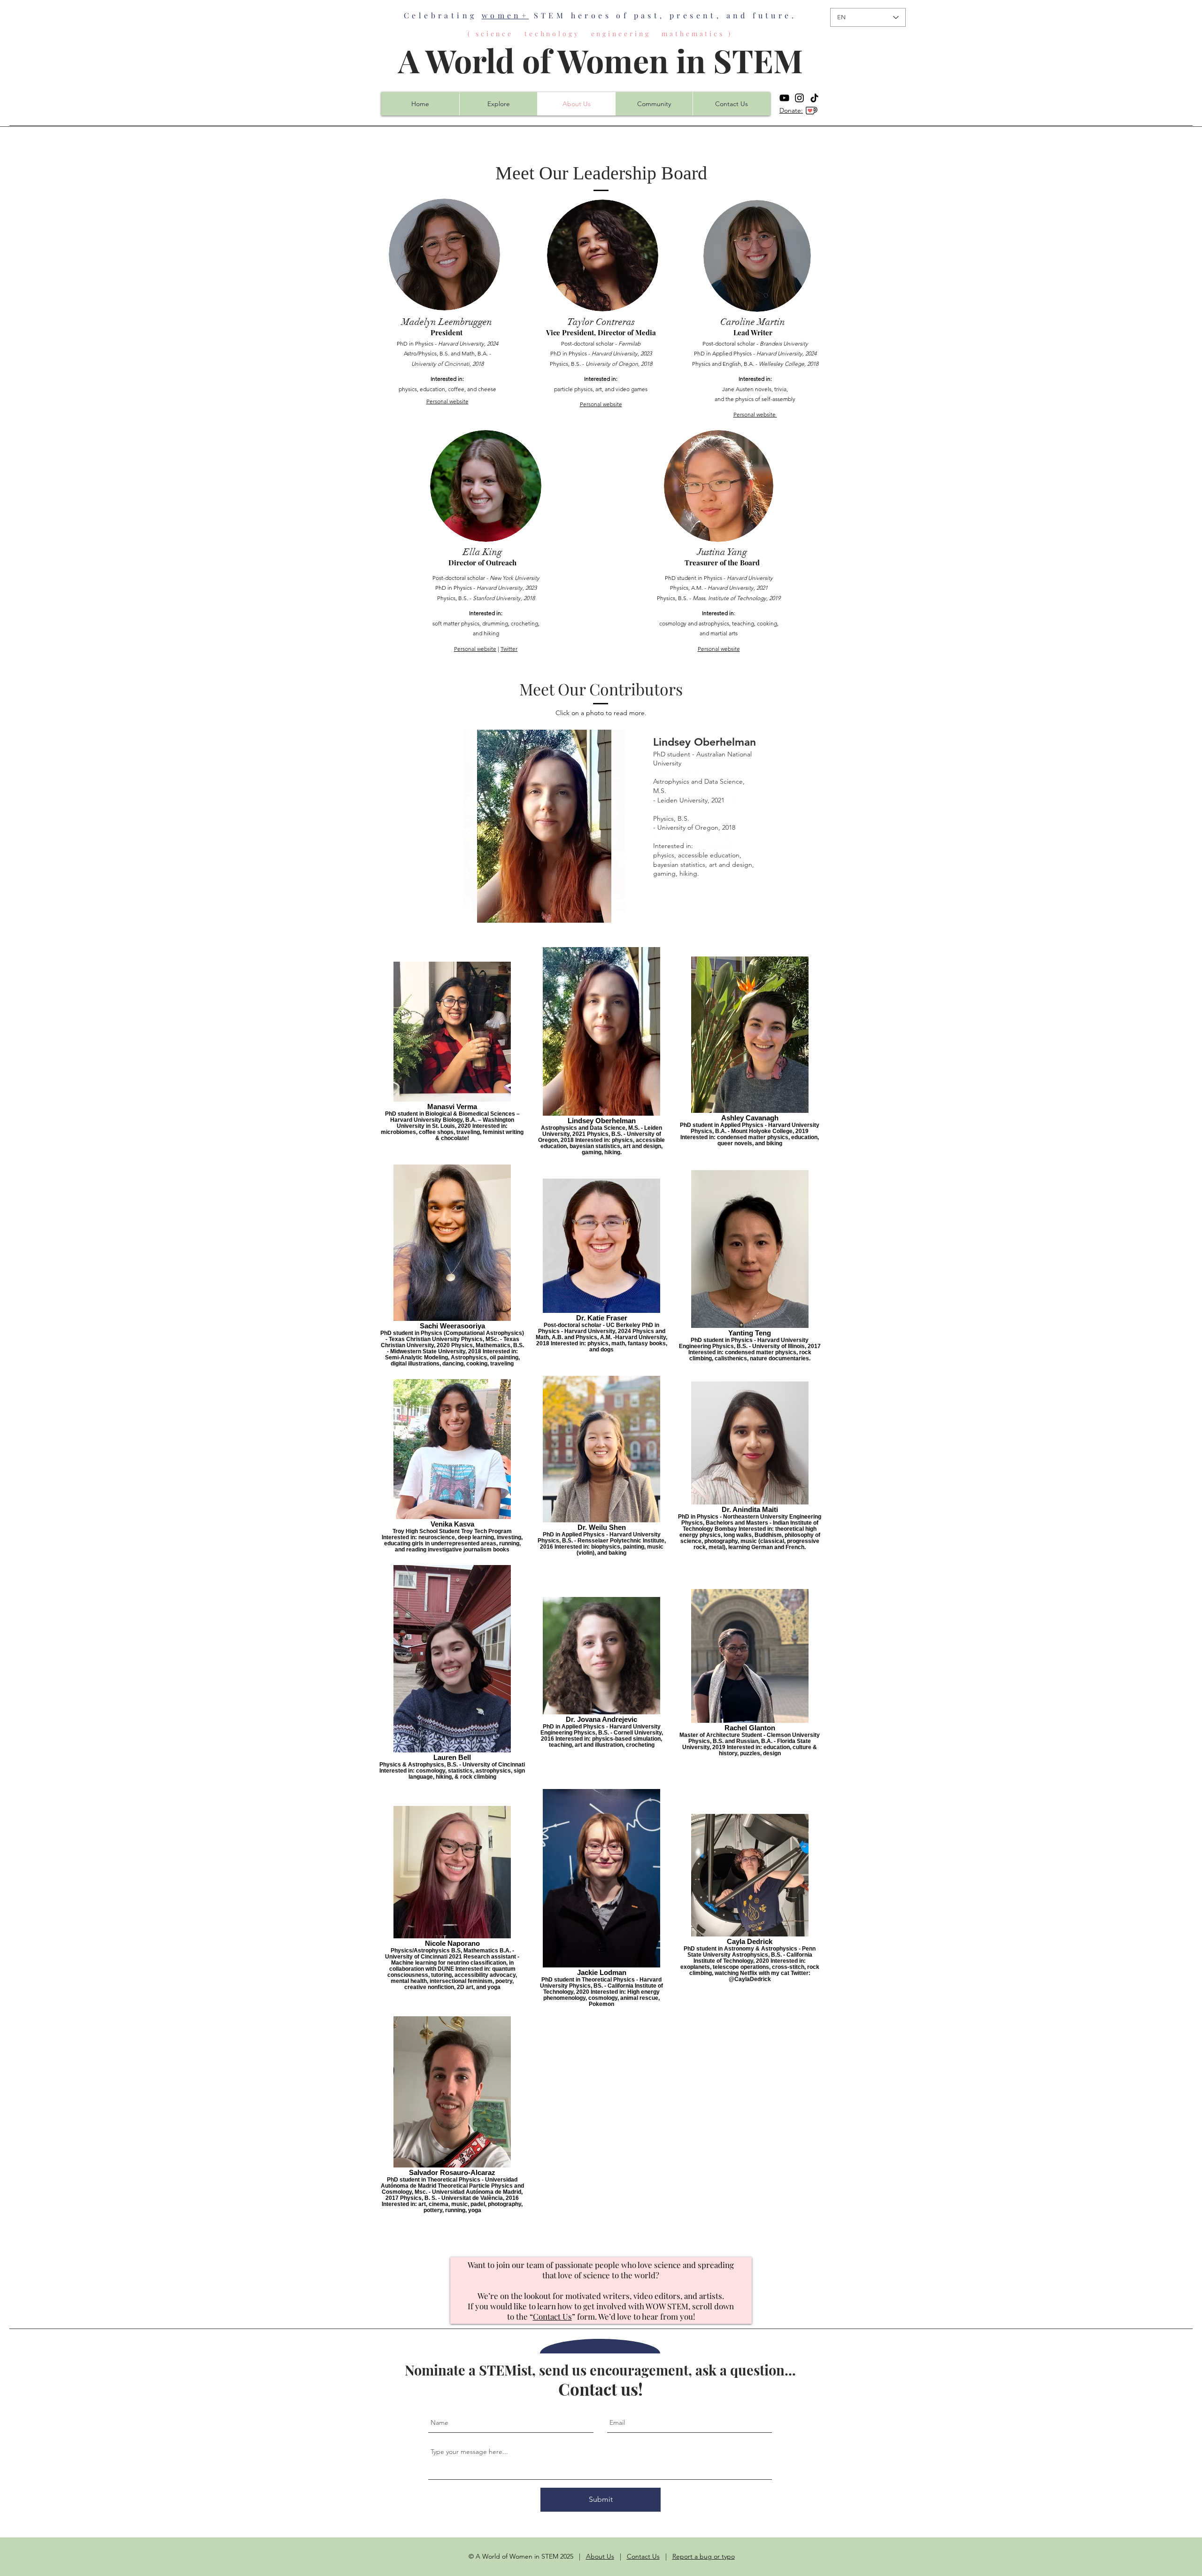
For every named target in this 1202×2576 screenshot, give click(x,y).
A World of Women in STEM (601, 60)
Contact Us (552, 2316)
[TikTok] (814, 98)
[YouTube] (784, 98)
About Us (600, 2556)
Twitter (509, 649)
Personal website (447, 401)
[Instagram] (799, 98)
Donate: (791, 110)
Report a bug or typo (704, 2556)
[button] (601, 826)
